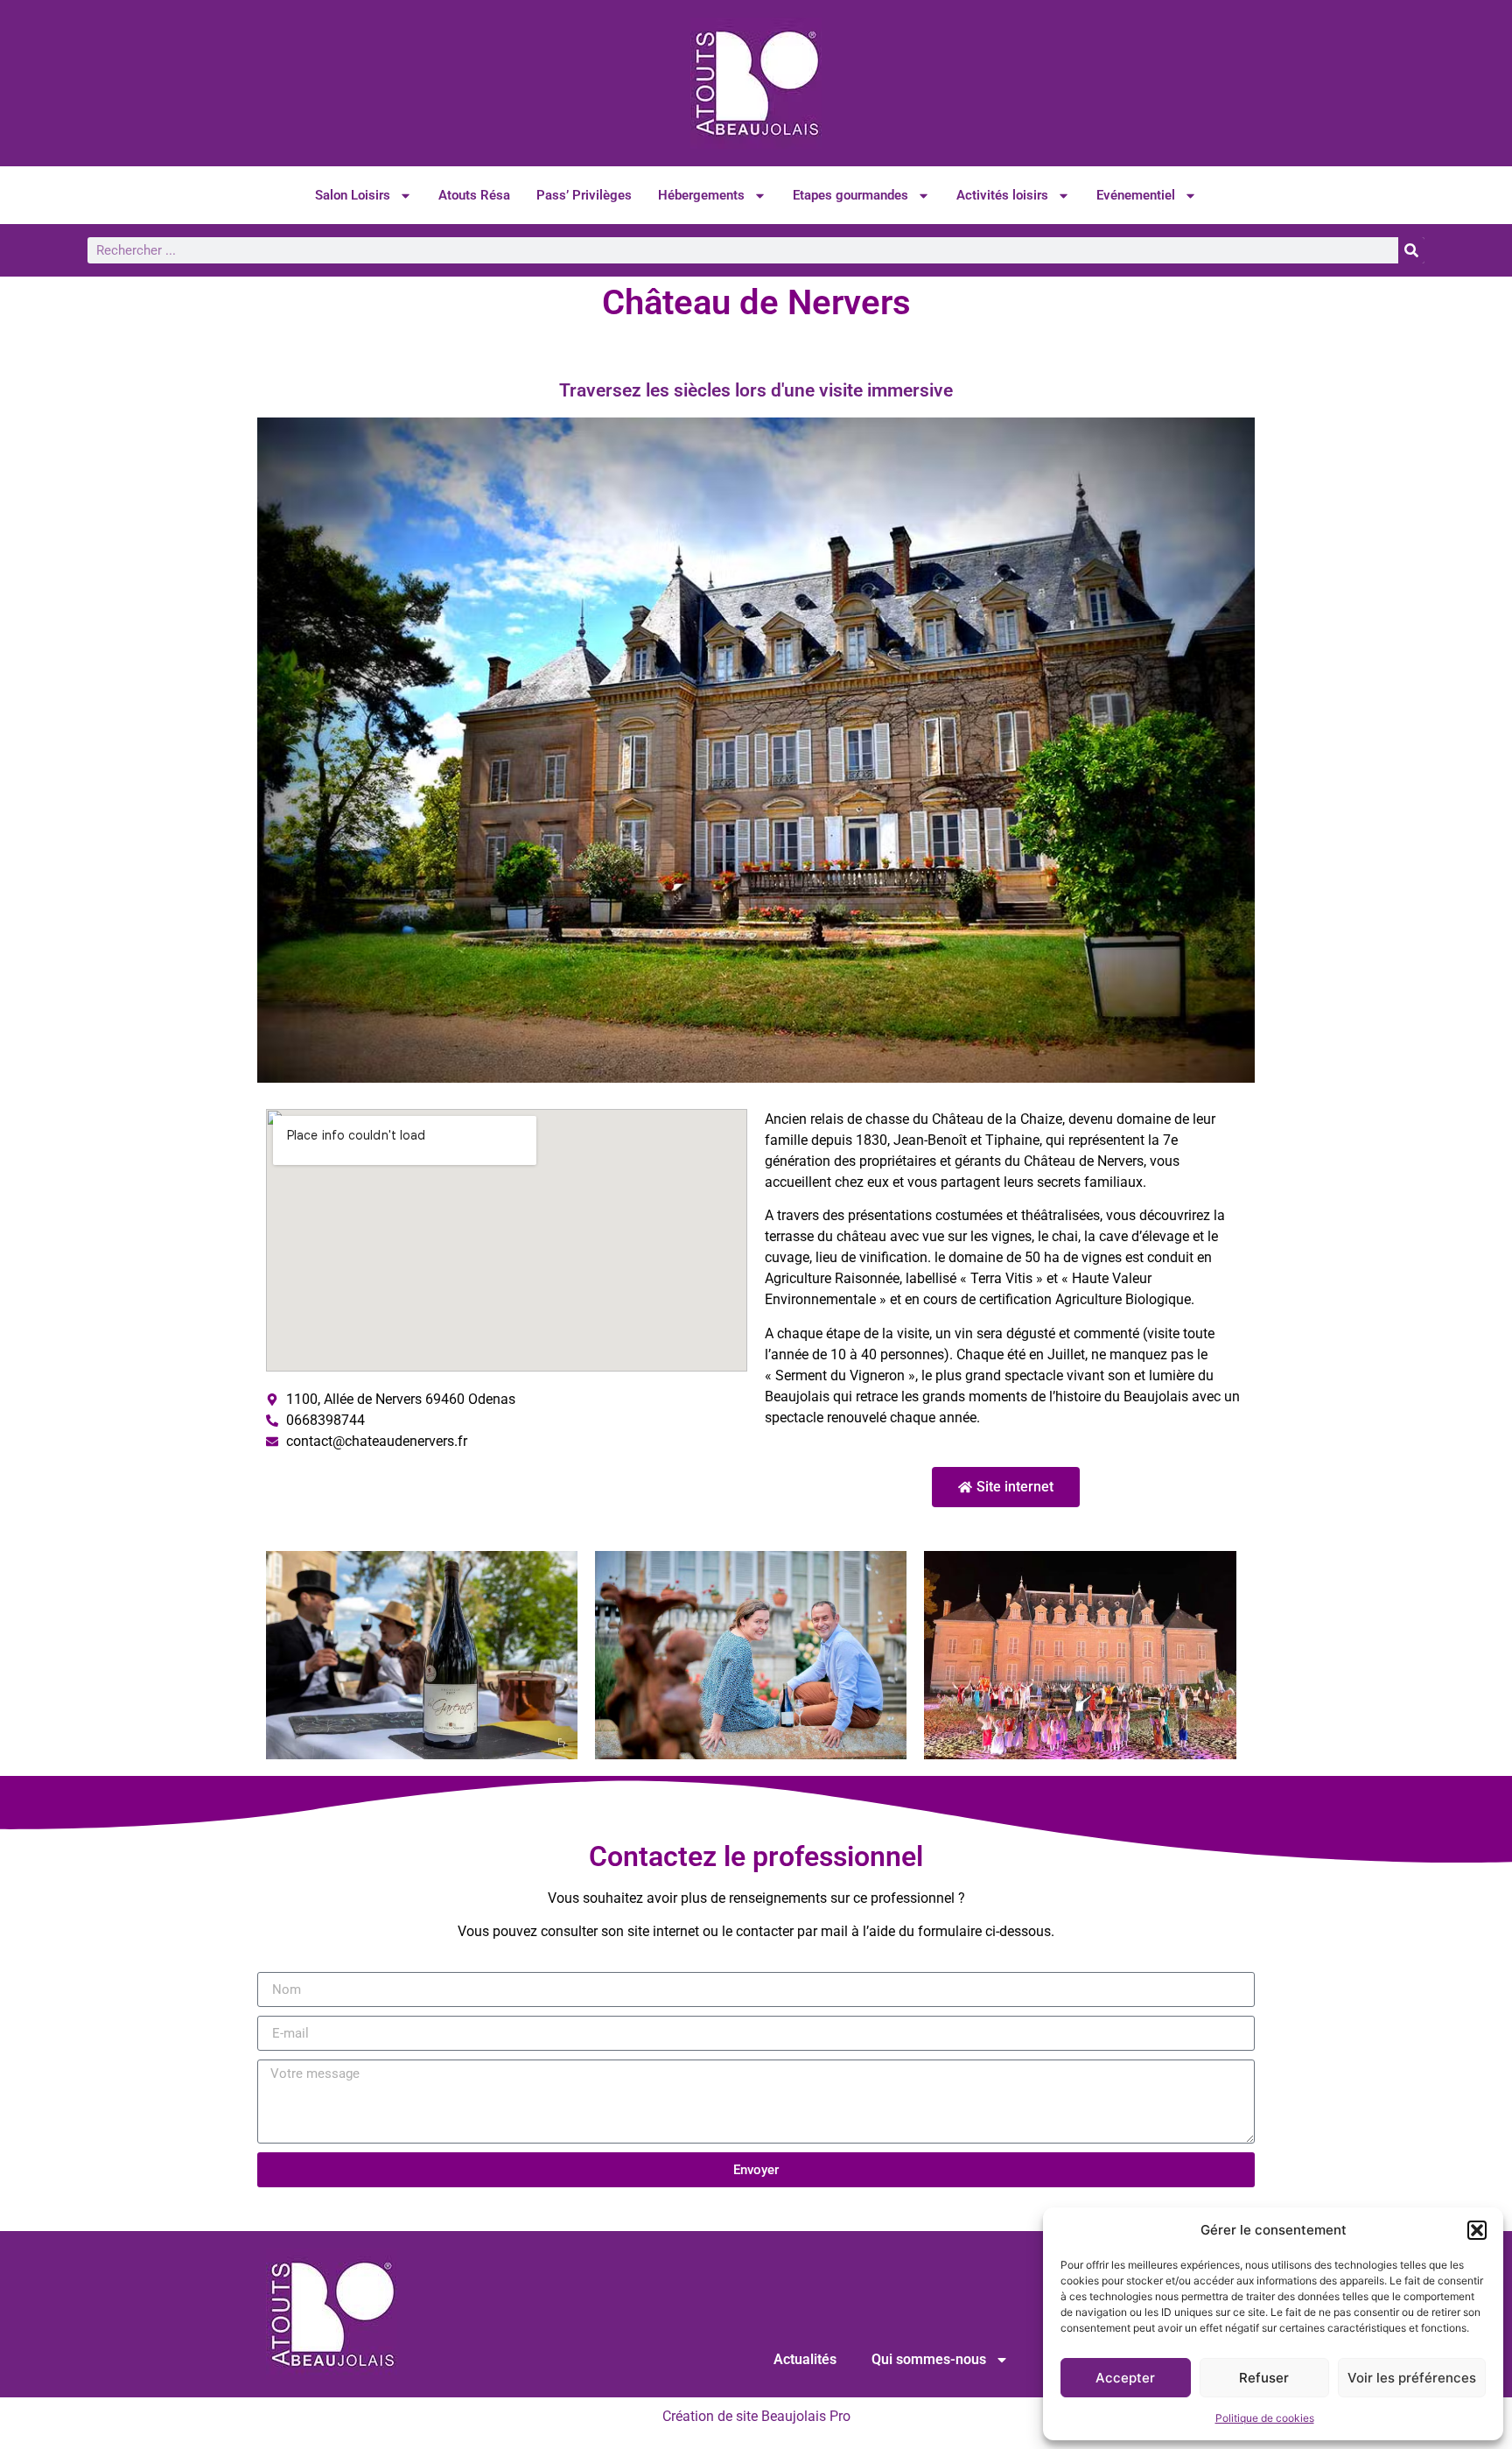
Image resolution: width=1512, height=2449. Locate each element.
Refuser (1264, 2378)
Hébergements (701, 195)
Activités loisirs (1002, 195)
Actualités (805, 2359)
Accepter (1125, 2378)
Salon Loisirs (353, 195)
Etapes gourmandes (850, 195)
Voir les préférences (1412, 2378)
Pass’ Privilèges (584, 195)
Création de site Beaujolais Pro (756, 2416)
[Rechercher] (1411, 250)
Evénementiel (1136, 195)
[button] (1477, 2230)
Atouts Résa (474, 195)
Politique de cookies (1265, 2418)
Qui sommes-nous (929, 2359)
